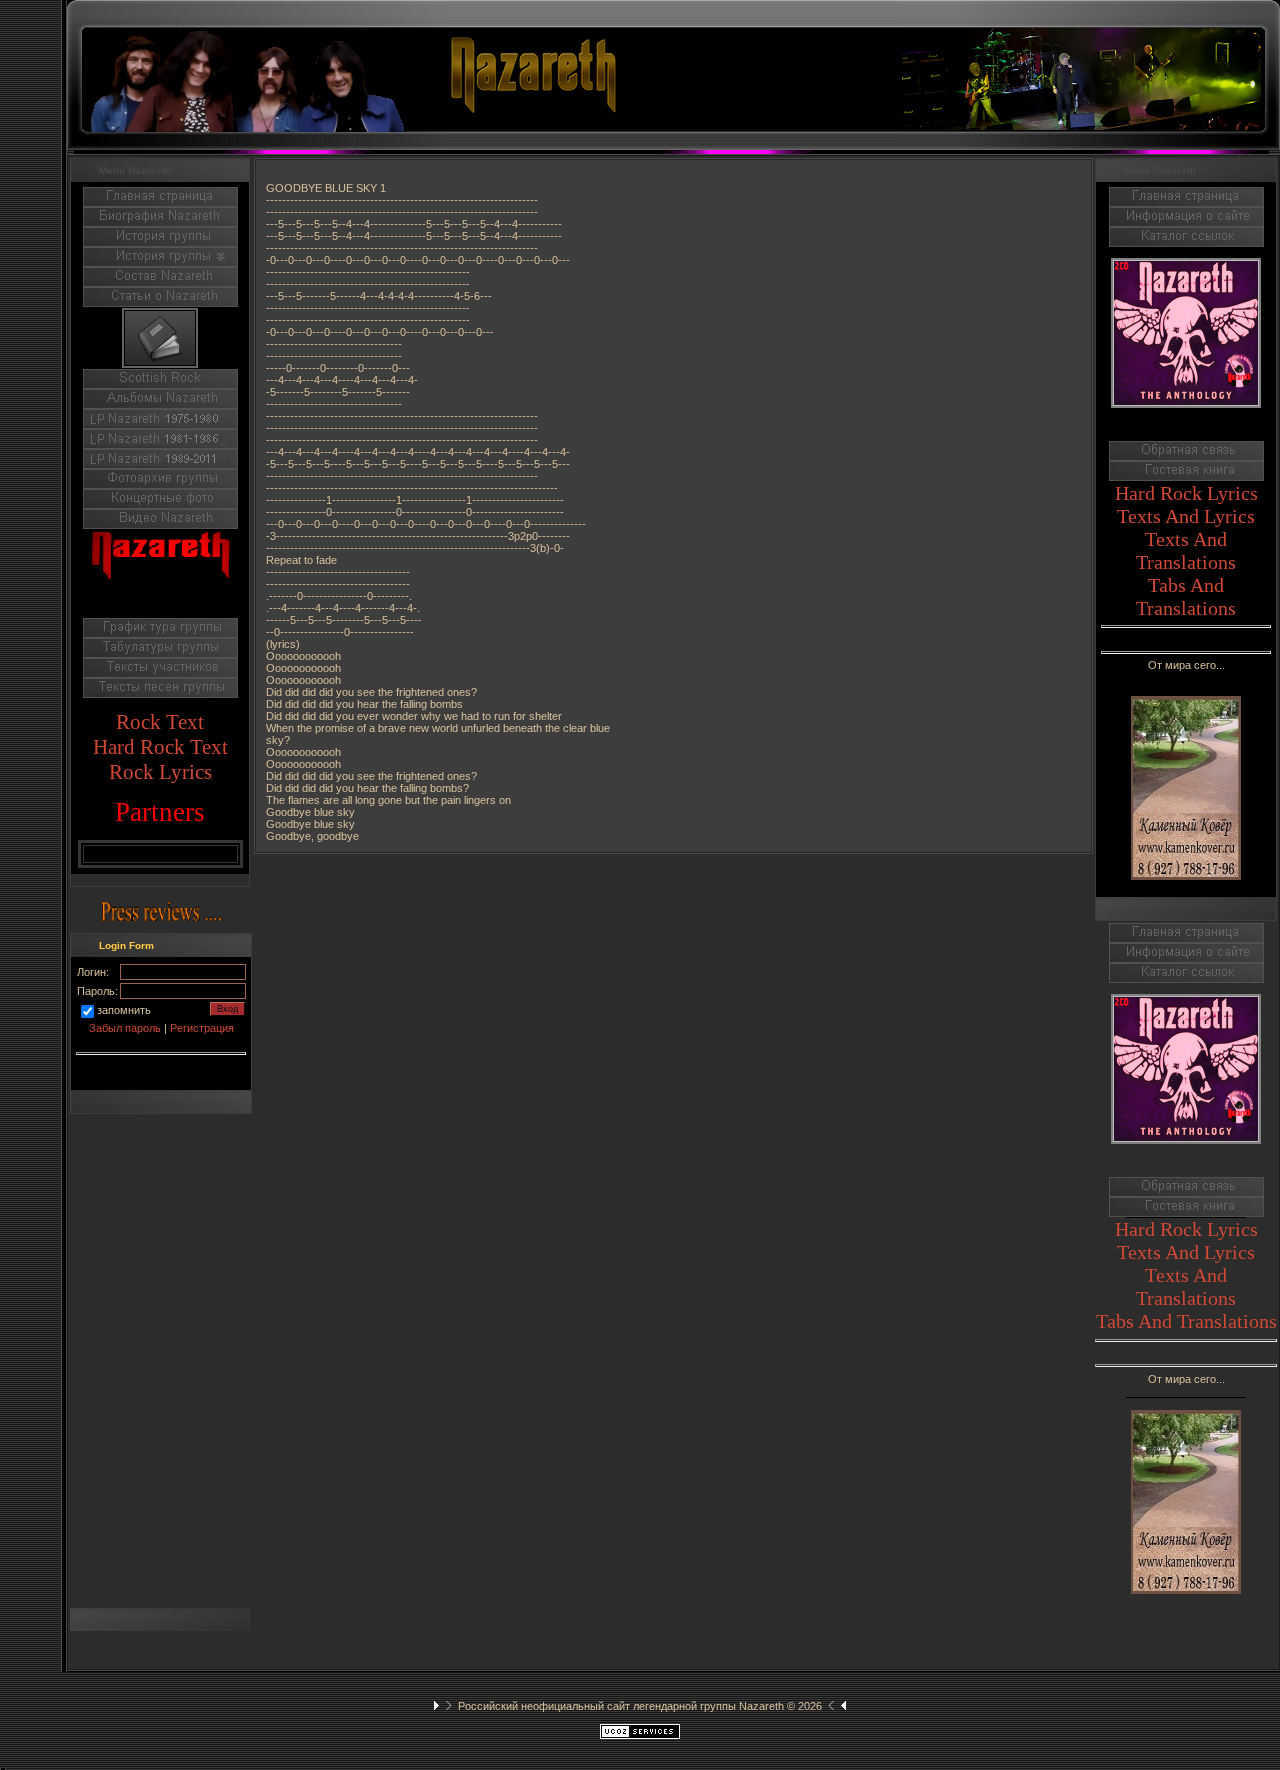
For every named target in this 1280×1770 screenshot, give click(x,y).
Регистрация (202, 1028)
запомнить (124, 1010)
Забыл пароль (125, 1028)
